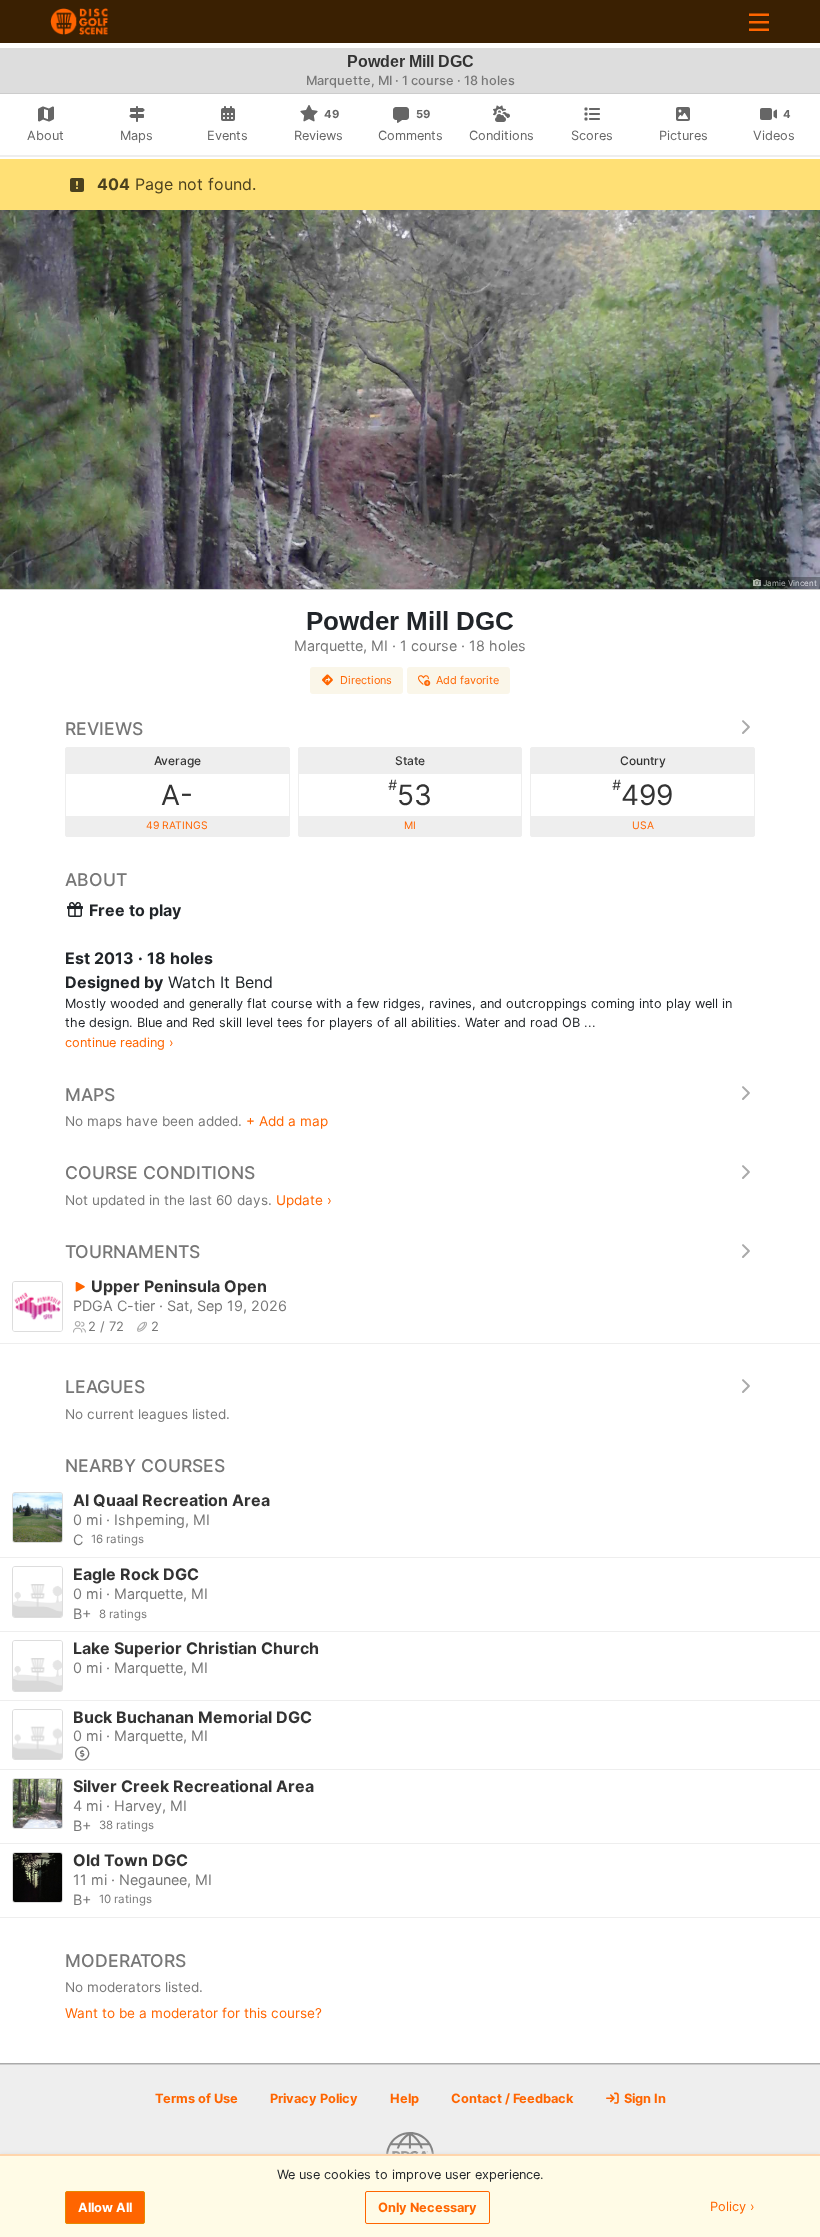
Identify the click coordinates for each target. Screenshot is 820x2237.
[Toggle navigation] (759, 21)
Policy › (732, 2207)
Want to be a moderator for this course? (193, 2013)
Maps (90, 1094)
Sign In (643, 2098)
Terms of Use (196, 2098)
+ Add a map (287, 1121)
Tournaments (132, 1251)
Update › (304, 1200)
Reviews (104, 728)
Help (404, 2098)
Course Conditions (160, 1172)
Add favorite (467, 680)
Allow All (105, 2207)
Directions (366, 680)
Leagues (105, 1386)
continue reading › (119, 1042)
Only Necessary (427, 2207)
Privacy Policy (314, 2098)
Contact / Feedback (512, 2098)
